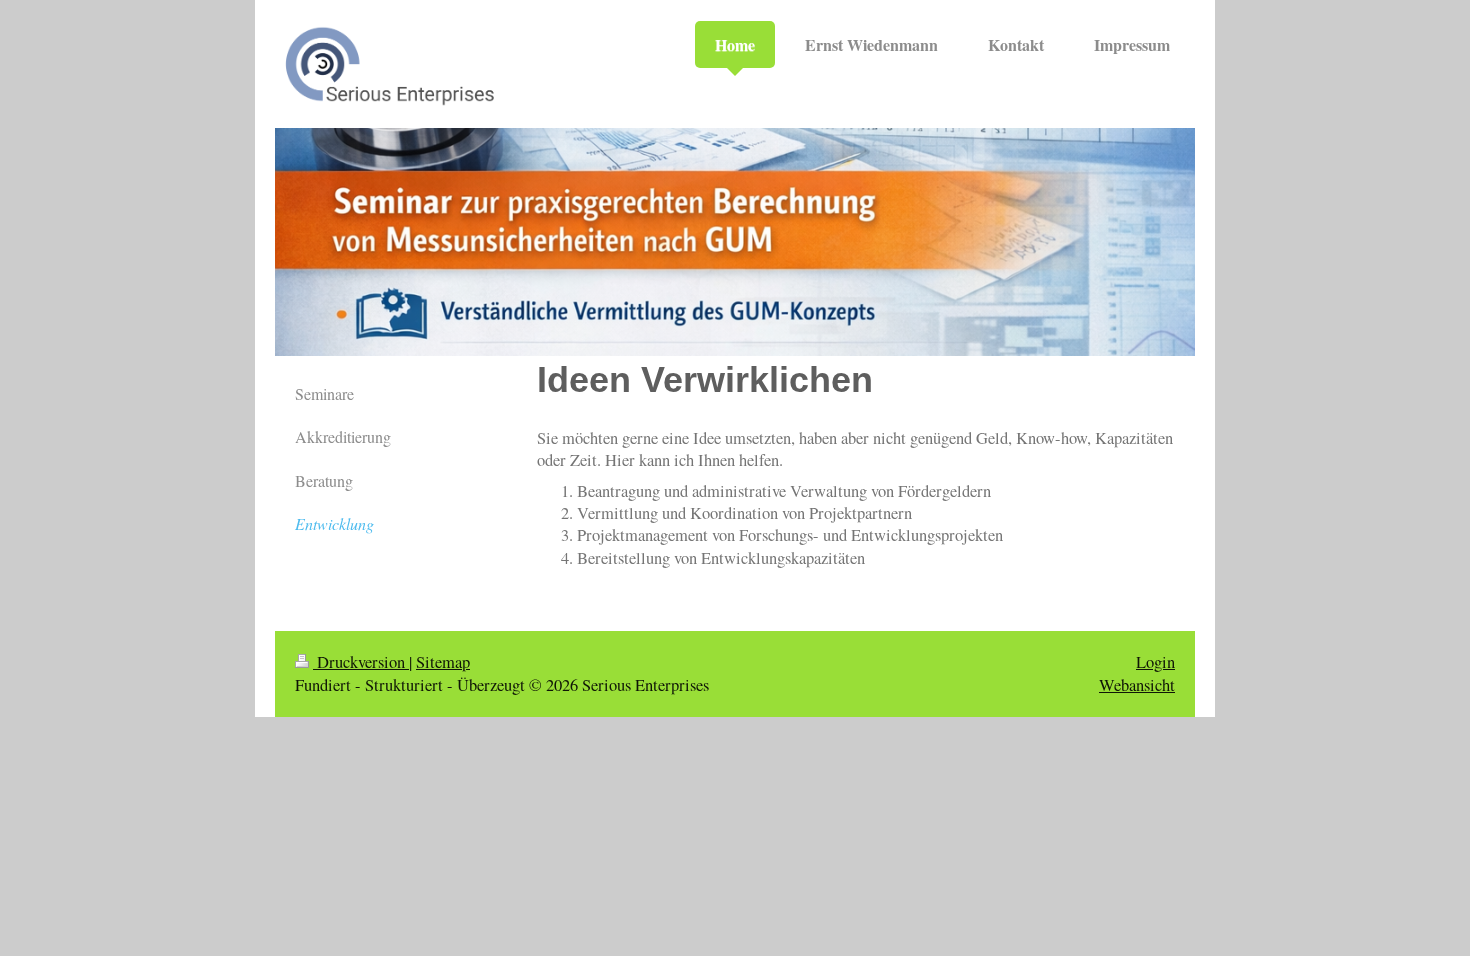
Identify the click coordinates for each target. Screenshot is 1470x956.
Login (1155, 662)
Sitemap (443, 662)
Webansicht (1137, 685)
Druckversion (361, 662)
